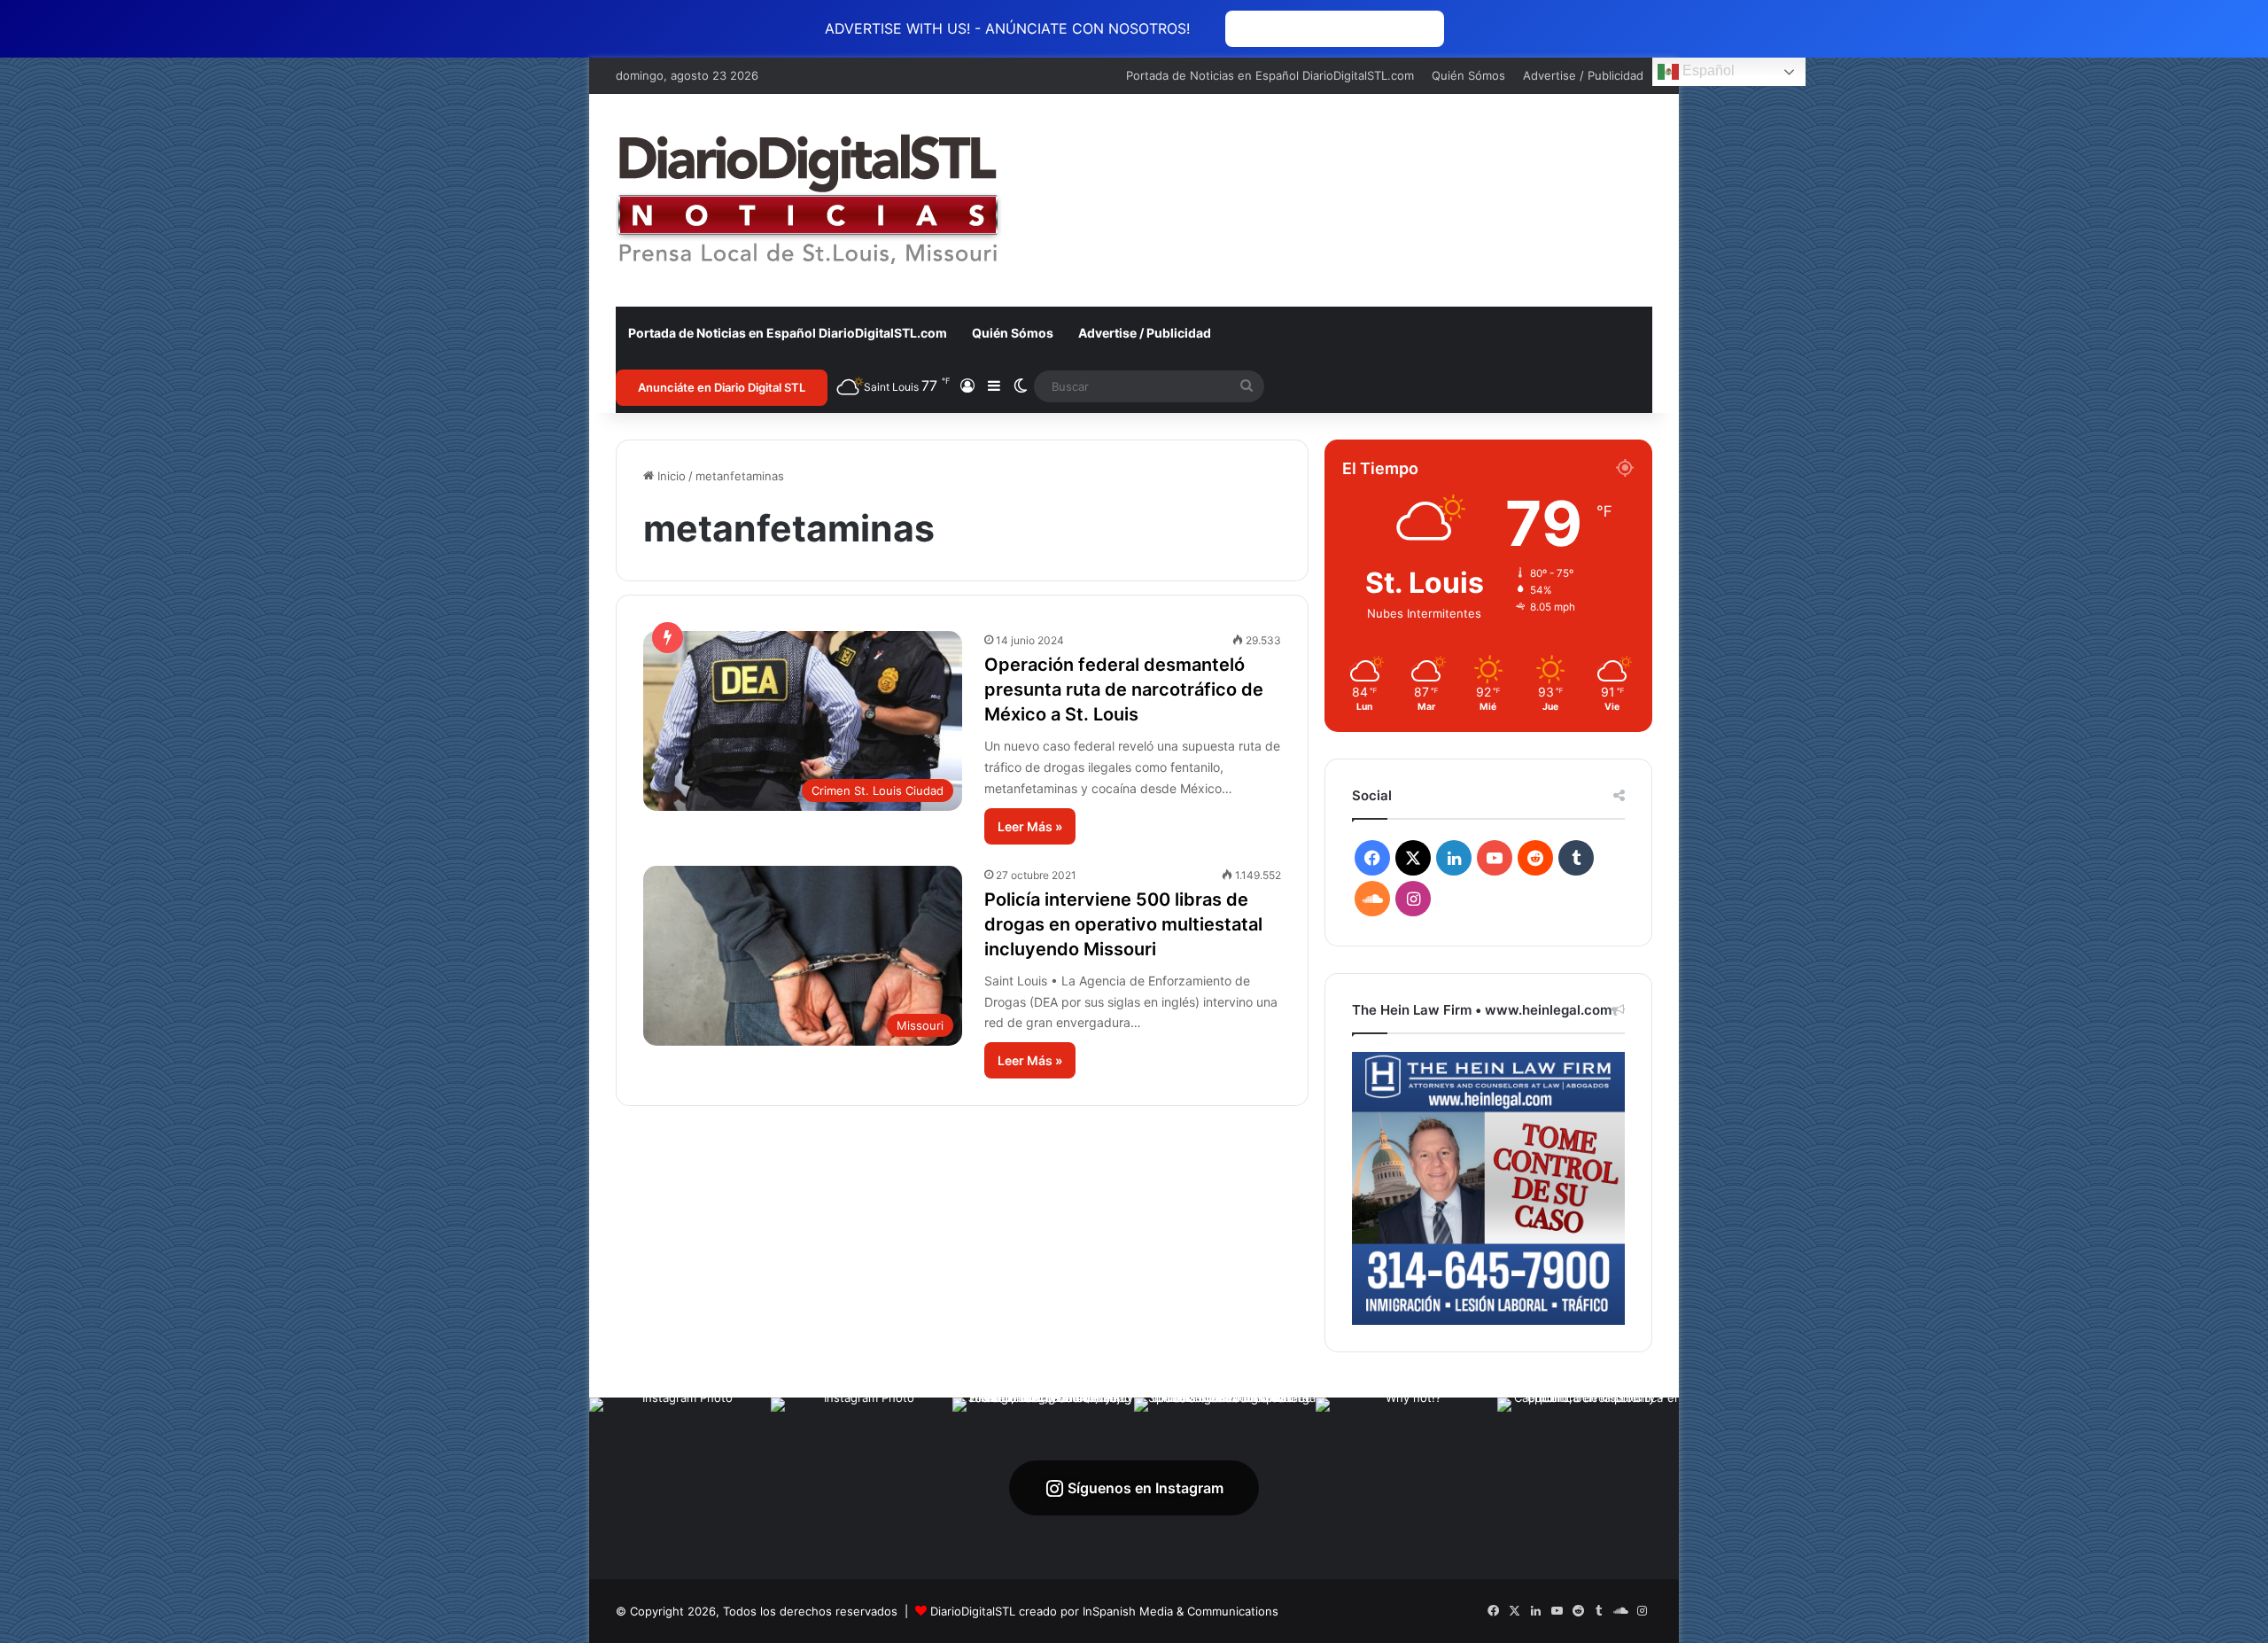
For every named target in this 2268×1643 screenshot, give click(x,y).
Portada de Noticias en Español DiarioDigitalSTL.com (1270, 75)
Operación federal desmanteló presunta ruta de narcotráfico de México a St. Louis (1124, 689)
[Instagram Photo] (680, 1488)
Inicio (670, 476)
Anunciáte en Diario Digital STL (722, 387)
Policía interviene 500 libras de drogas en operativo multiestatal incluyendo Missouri (1123, 924)
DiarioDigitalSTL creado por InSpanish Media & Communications (1104, 1611)
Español (1707, 70)
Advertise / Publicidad (1583, 75)
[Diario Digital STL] (809, 200)
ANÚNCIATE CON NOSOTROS (1335, 29)
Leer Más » (1030, 826)
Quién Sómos (1468, 75)
